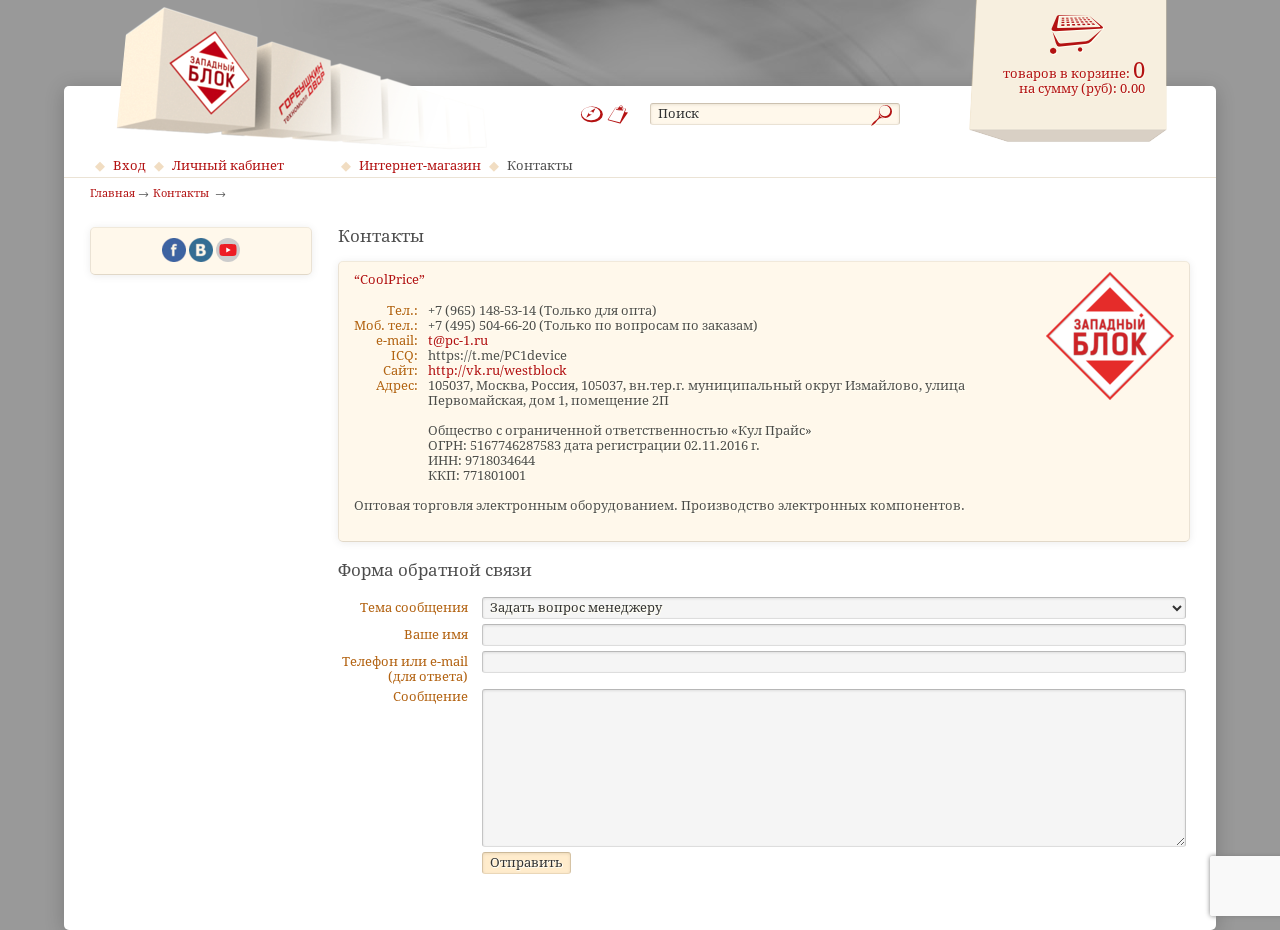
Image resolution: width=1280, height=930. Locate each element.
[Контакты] (618, 114)
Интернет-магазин (420, 165)
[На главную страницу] (301, 78)
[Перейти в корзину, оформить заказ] (1077, 35)
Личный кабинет (228, 165)
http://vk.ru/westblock (497, 370)
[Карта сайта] (592, 114)
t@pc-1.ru (458, 340)
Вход (129, 165)
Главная (112, 194)
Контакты (540, 165)
